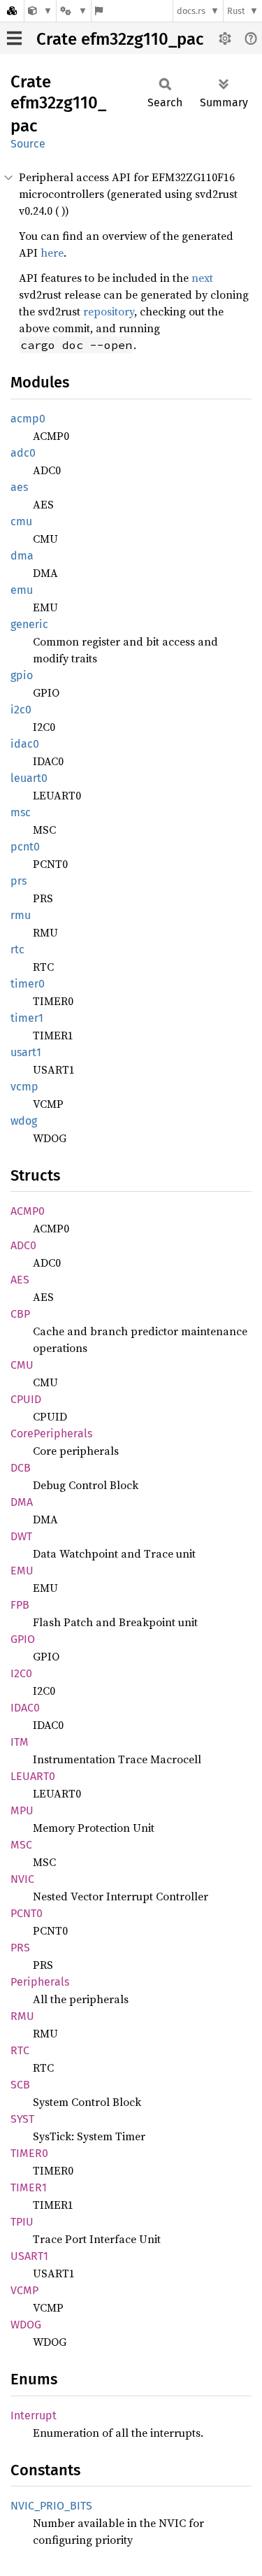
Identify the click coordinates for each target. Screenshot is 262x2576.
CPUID (26, 1399)
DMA (22, 1502)
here (52, 252)
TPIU (22, 2222)
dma (22, 556)
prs (19, 881)
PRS (20, 1948)
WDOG (26, 2325)
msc (21, 812)
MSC (21, 1845)
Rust (236, 11)
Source (28, 144)
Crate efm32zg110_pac (120, 39)
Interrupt (34, 2415)
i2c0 (21, 710)
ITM (20, 1742)
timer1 (27, 1018)
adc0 (23, 453)
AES (20, 1280)
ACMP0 (28, 1211)
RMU (22, 2016)
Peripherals (40, 1982)
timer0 (28, 984)
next (202, 278)
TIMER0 (29, 2153)
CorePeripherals (51, 1433)
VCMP (24, 2290)
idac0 (25, 744)
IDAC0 (25, 1708)
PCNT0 (27, 1913)
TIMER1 (29, 2187)
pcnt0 (25, 847)
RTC (20, 2050)
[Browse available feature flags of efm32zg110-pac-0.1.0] (99, 11)
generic (29, 624)
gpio (22, 675)
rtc (17, 949)
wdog (24, 1121)
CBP (20, 1314)
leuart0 (29, 778)
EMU (22, 1571)
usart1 (26, 1052)
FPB (20, 1605)
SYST (22, 2119)
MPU (22, 1810)
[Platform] (73, 11)
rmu (21, 915)
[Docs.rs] (12, 11)
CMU (22, 1365)
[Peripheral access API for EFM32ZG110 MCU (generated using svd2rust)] (40, 11)
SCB (20, 2085)
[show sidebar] (14, 38)
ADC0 (23, 1245)
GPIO (23, 1639)
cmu (21, 521)
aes (19, 487)
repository (109, 311)
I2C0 (21, 1673)
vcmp (24, 1087)
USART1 (29, 2256)
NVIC (22, 1879)
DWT (21, 1536)
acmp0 (28, 419)
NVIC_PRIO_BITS (51, 2506)
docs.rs (191, 11)
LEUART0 (33, 1776)
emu (22, 590)
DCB (21, 1468)
